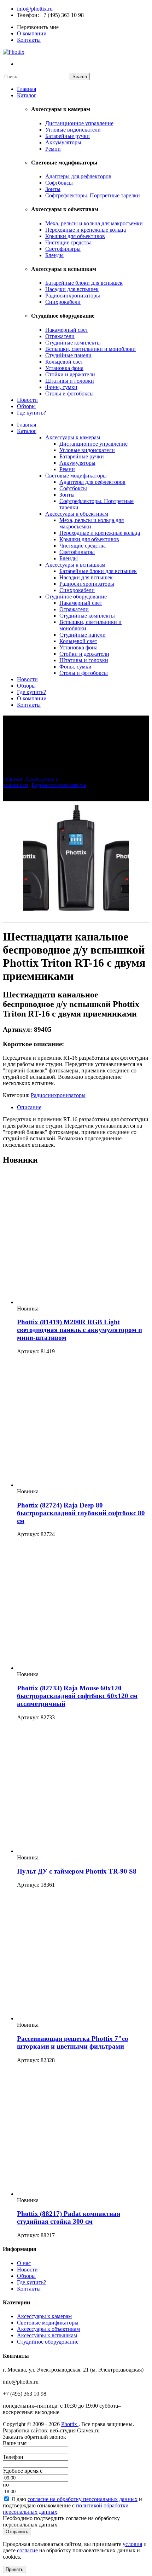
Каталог (27, 95)
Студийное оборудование (76, 597)
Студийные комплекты (73, 343)
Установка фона (64, 368)
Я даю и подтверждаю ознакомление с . (72, 2505)
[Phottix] (14, 52)
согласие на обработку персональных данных (83, 2499)
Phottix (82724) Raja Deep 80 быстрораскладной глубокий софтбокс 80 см (81, 1513)
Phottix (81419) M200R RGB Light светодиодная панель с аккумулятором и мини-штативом (80, 1330)
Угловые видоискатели (73, 130)
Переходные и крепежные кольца (86, 230)
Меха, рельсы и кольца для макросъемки (94, 223)
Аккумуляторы (63, 142)
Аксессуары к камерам (73, 437)
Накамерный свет (67, 330)
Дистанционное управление (79, 123)
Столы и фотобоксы (69, 393)
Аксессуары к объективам (77, 514)
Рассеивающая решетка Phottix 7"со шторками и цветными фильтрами (73, 2042)
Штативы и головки (70, 381)
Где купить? (31, 413)
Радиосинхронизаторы (73, 296)
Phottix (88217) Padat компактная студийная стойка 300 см (69, 2218)
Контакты (29, 40)
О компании (32, 33)
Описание (29, 1107)
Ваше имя (15, 2443)
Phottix (70, 2424)
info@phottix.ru (35, 9)
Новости (27, 400)
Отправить (17, 2532)
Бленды (54, 255)
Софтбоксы (59, 183)
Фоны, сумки (61, 387)
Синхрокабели (63, 302)
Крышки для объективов (75, 236)
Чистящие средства (68, 242)
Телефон (27, 15)
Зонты (53, 189)
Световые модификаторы (76, 476)
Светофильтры (63, 249)
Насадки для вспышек (72, 289)
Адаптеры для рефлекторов (78, 176)
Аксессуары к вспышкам (75, 565)
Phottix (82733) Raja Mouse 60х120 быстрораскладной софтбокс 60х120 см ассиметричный (77, 1696)
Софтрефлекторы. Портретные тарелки (93, 195)
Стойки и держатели (70, 374)
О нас (24, 2263)
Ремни (53, 149)
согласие (27, 2550)
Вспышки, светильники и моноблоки (90, 349)
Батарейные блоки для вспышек (84, 283)
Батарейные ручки (68, 136)
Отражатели (60, 336)
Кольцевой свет (64, 362)
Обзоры (26, 406)
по (6, 2485)
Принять (14, 2569)
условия (132, 2544)
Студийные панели (68, 355)
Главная (27, 89)
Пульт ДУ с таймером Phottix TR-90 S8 (77, 1871)
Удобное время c (23, 2471)
